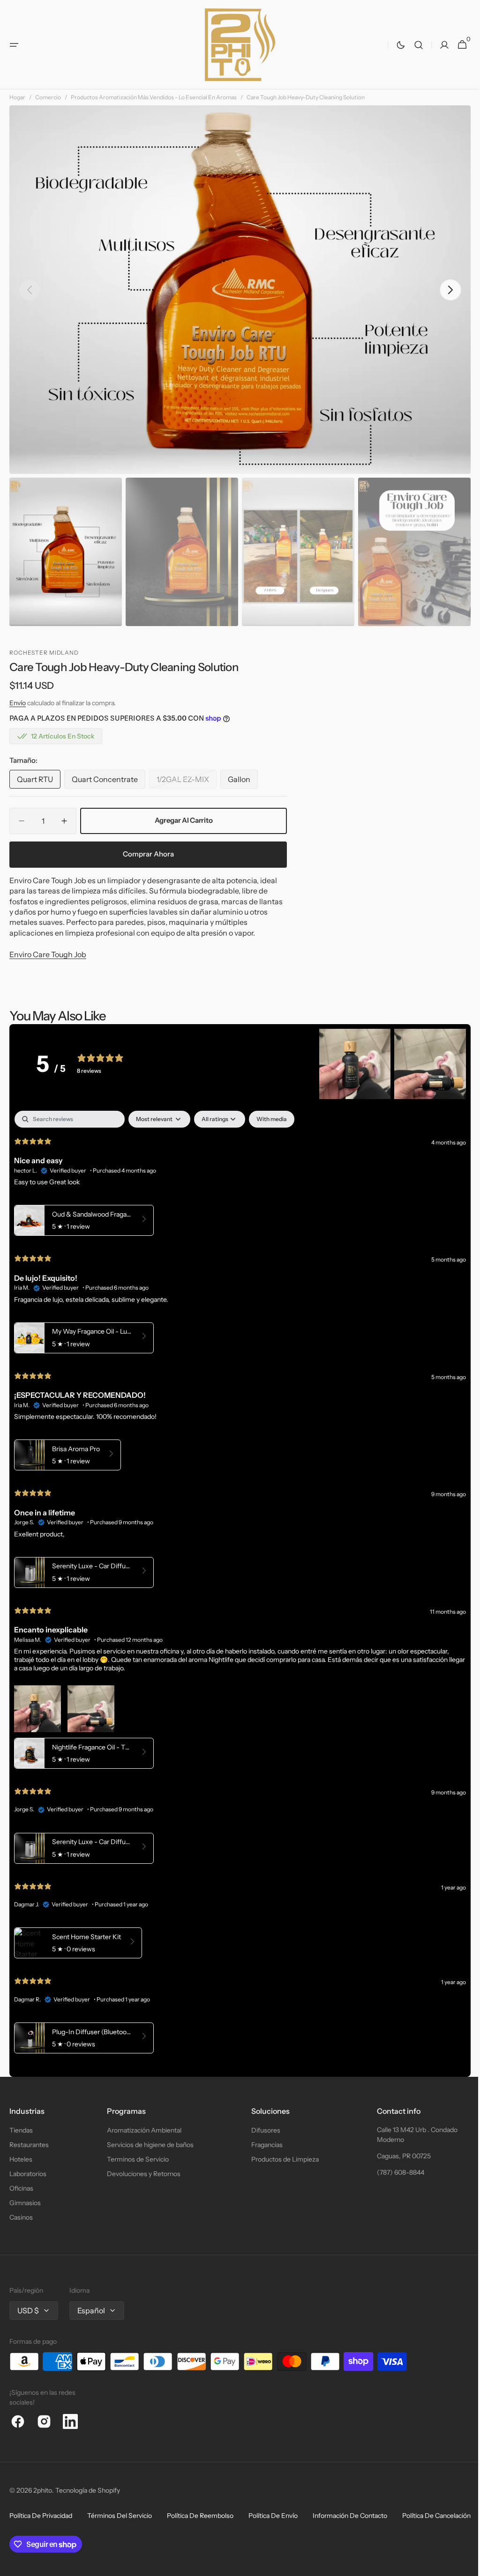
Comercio (48, 97)
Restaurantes (29, 2145)
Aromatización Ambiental (142, 2130)
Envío (18, 703)
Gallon (243, 782)
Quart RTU (39, 782)
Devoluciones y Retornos (141, 2174)
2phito (43, 2490)
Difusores (261, 2130)
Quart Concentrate (106, 782)
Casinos (21, 2217)
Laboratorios (28, 2174)
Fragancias (262, 2145)
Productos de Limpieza (280, 2159)
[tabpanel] (236, 1584)
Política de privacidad (41, 2516)
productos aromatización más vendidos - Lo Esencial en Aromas (154, 97)
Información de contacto (350, 2516)
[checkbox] (272, 1119)
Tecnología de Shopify (88, 2490)
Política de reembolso (200, 2516)
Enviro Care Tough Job (48, 954)
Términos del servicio (120, 2516)
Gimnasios (25, 2203)
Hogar (17, 97)
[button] (14, 45)
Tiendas (21, 2130)
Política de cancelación (44, 2533)
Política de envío (273, 2516)
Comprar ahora (148, 854)
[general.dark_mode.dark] (394, 45)
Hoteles (21, 2159)
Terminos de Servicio (135, 2159)
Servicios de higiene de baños (148, 2145)
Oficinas (21, 2188)
